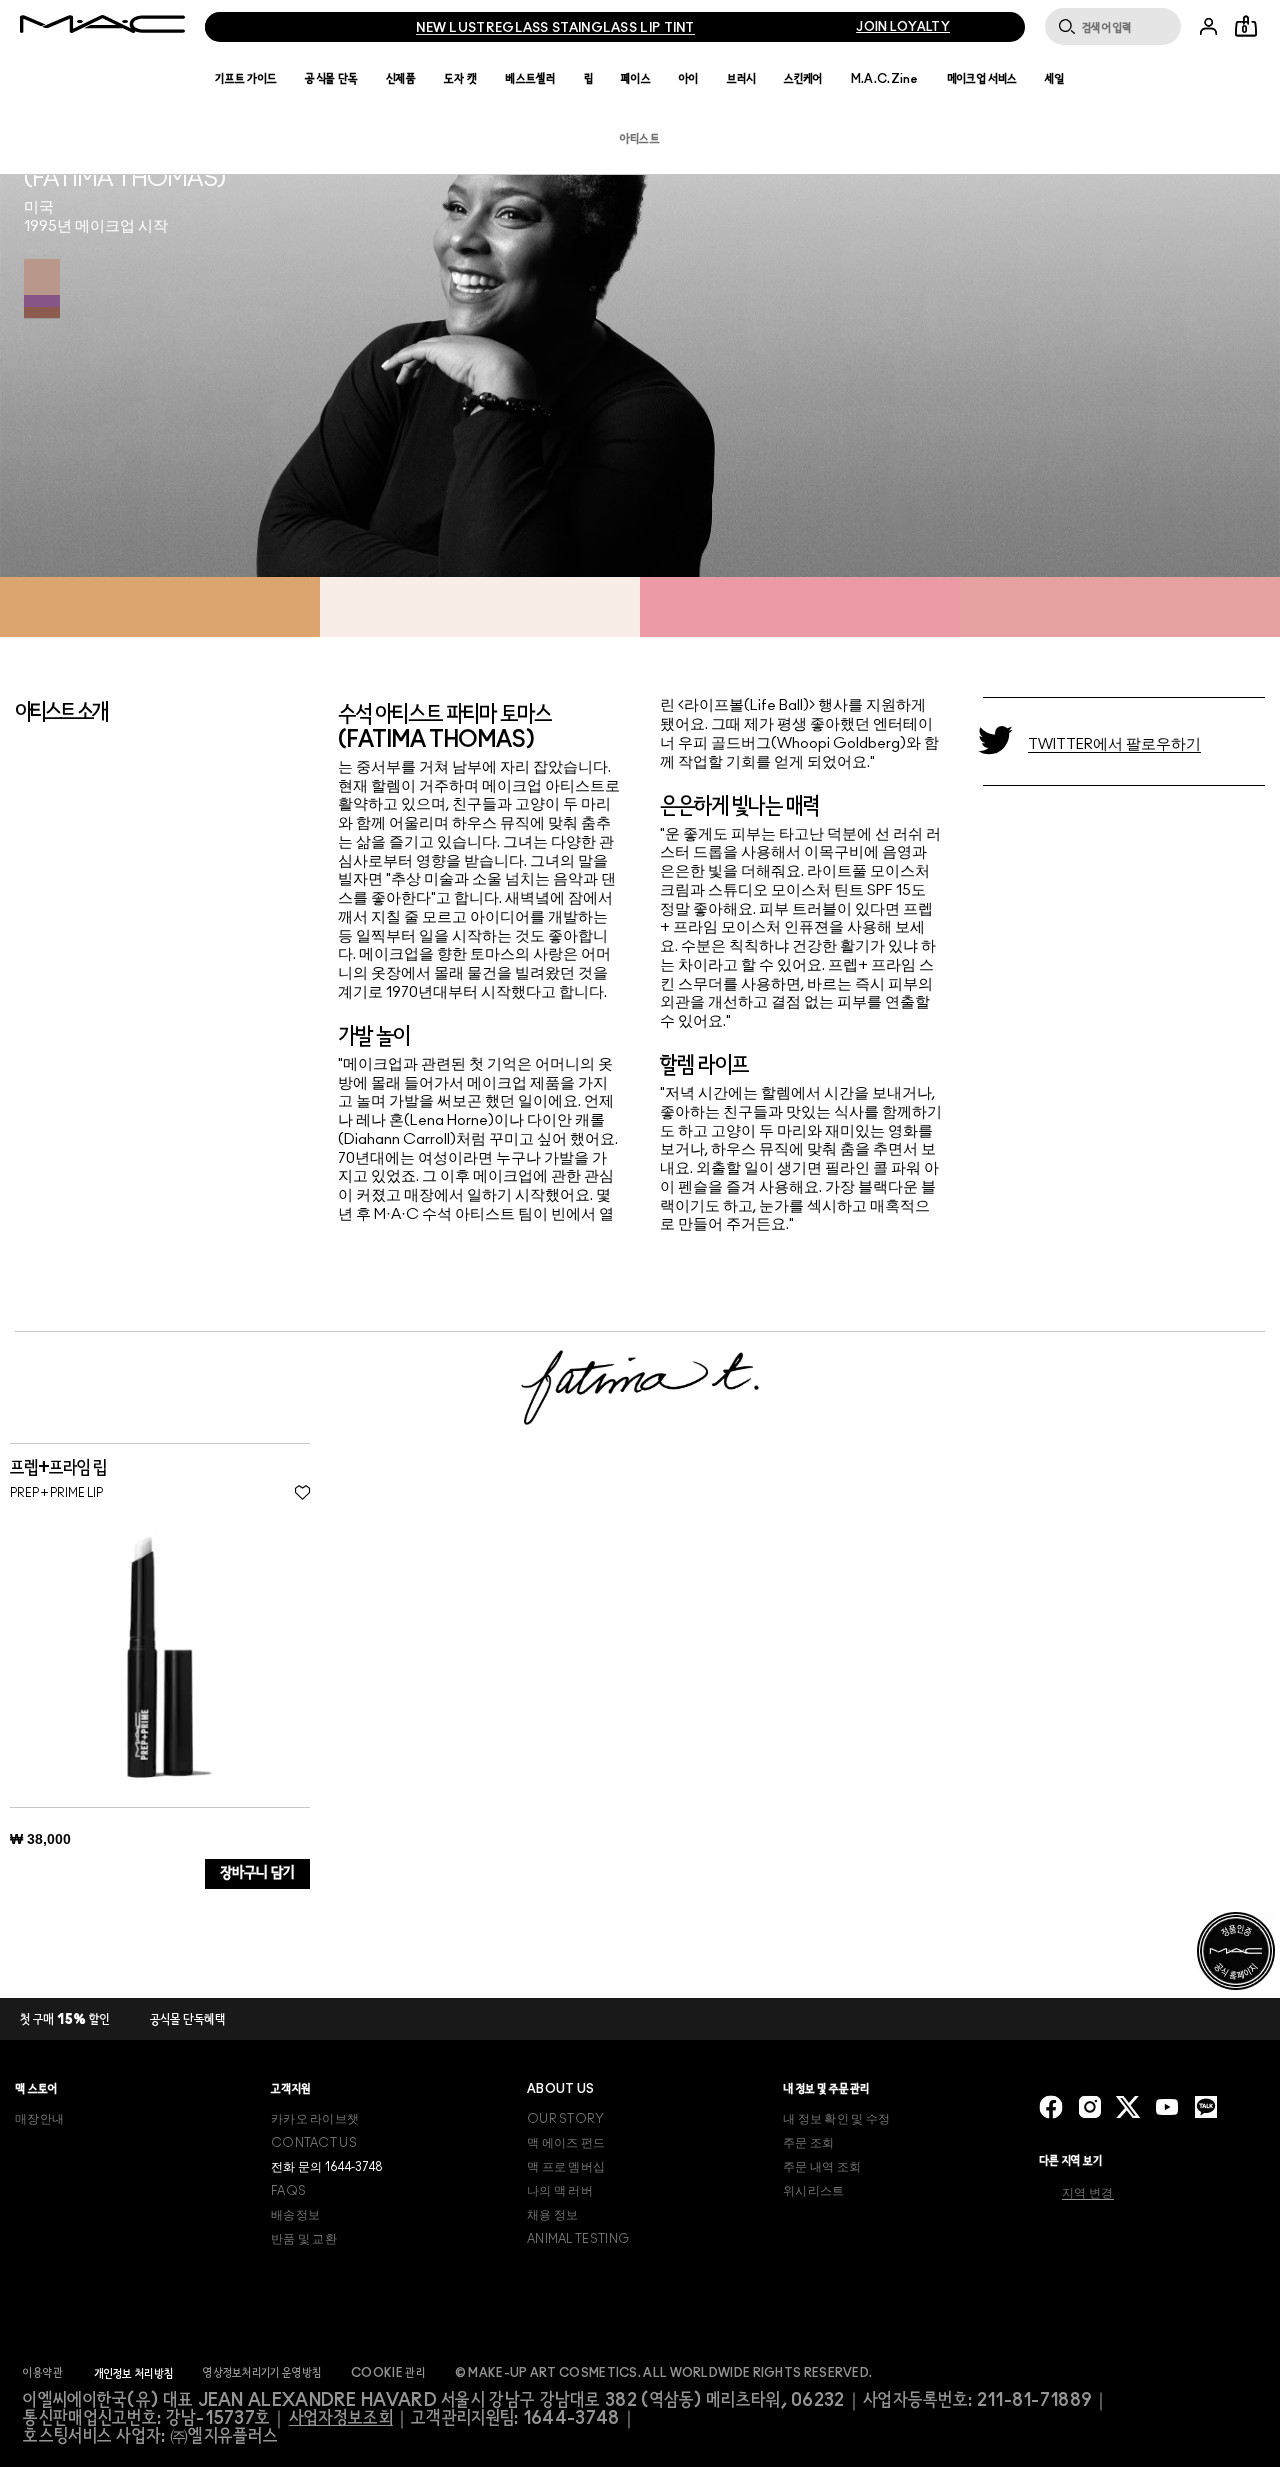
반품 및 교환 (304, 2239)
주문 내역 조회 (822, 2167)
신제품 (401, 79)
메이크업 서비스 (982, 79)
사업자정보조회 (341, 2419)
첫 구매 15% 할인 (65, 2020)
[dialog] (123, 1468)
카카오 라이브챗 (315, 2119)
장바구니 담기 (257, 1873)
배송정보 (295, 2215)
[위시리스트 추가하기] (302, 1492)
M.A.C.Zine (885, 79)
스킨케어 (803, 79)
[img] (160, 1657)
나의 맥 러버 (560, 2191)
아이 (689, 79)
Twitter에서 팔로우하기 (1114, 744)
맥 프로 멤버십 (566, 2167)
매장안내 (39, 2119)
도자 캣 (460, 79)
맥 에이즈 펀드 (566, 2143)
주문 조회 (809, 2143)
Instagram (1090, 2107)
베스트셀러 (530, 79)
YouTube (1167, 2107)
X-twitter (1128, 2107)
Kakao (1206, 2107)
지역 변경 (1088, 2193)
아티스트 (640, 139)
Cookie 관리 (388, 2373)
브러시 (741, 79)
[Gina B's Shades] (42, 289)
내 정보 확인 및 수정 (837, 2119)
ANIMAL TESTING (578, 2239)
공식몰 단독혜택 (188, 2020)
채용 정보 (553, 2215)
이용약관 (43, 2373)
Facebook (1051, 2107)
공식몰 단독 (331, 79)
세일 (1055, 79)
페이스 (636, 79)
